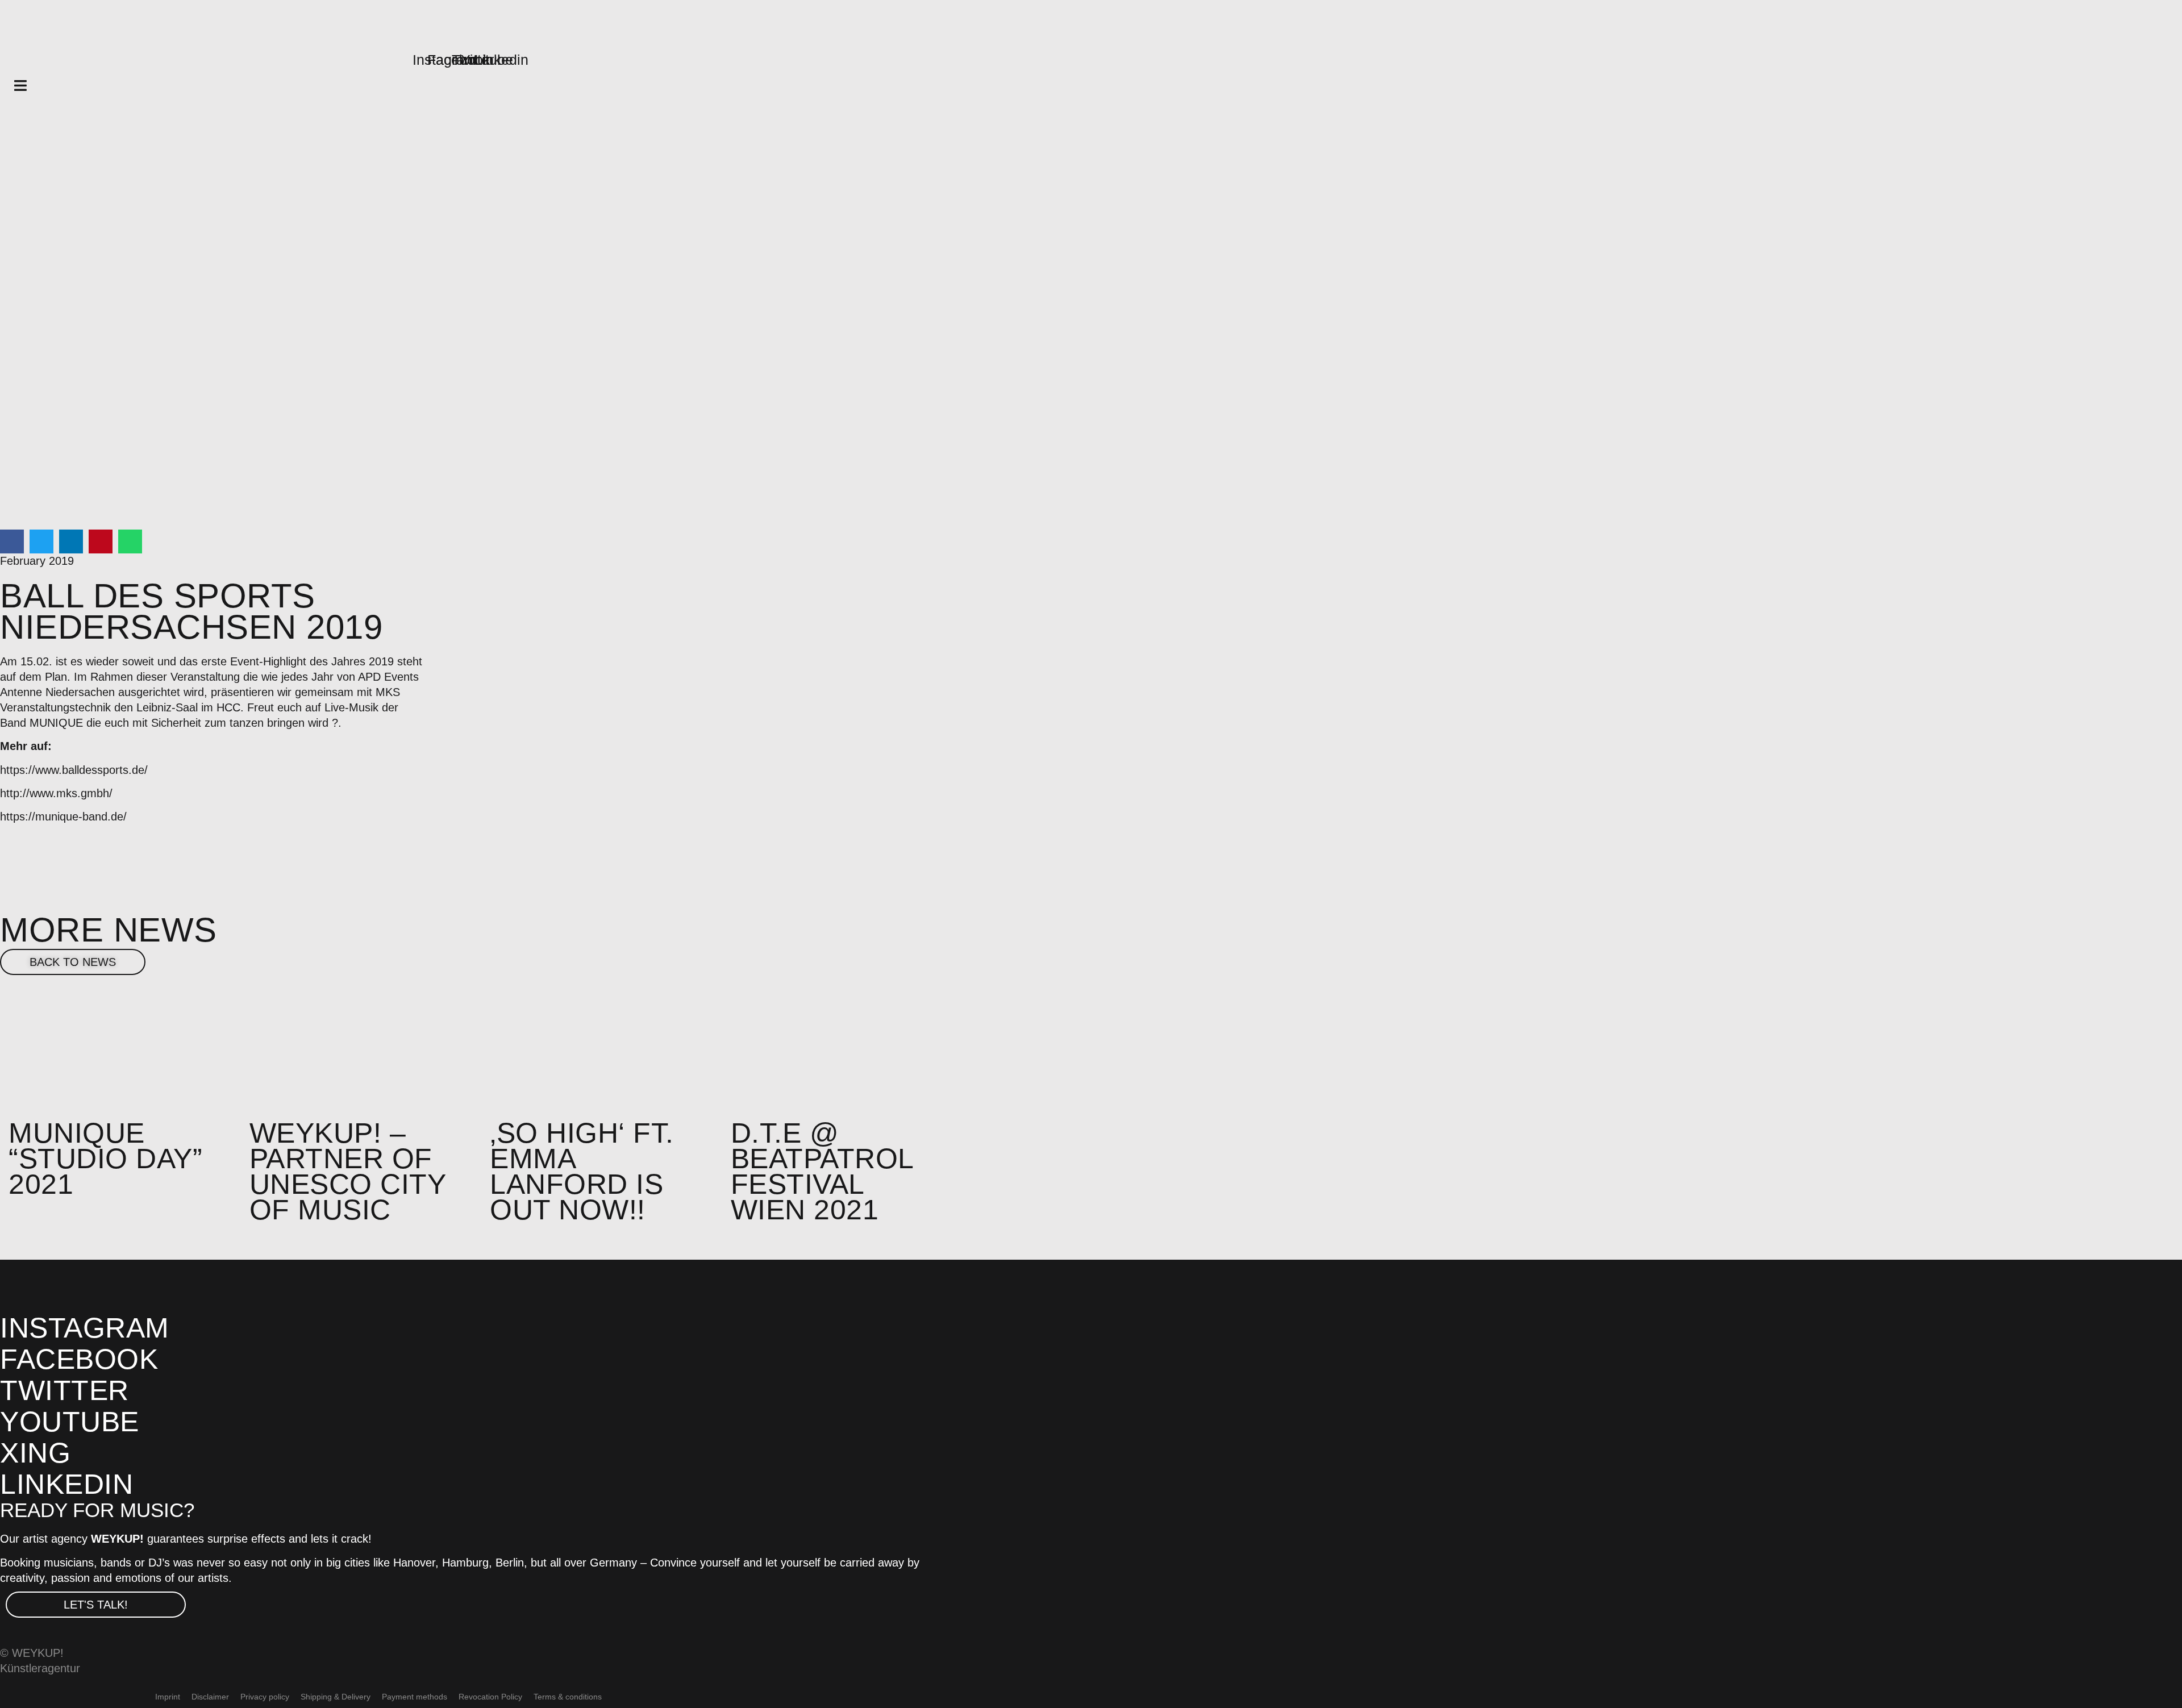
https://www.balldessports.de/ (74, 770)
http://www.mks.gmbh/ (56, 793)
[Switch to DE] (640, 1697)
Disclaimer (210, 1697)
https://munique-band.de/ (63, 816)
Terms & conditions (568, 1697)
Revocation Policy (490, 1697)
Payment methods (415, 1697)
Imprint (168, 1697)
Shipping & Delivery (336, 1697)
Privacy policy (265, 1697)
